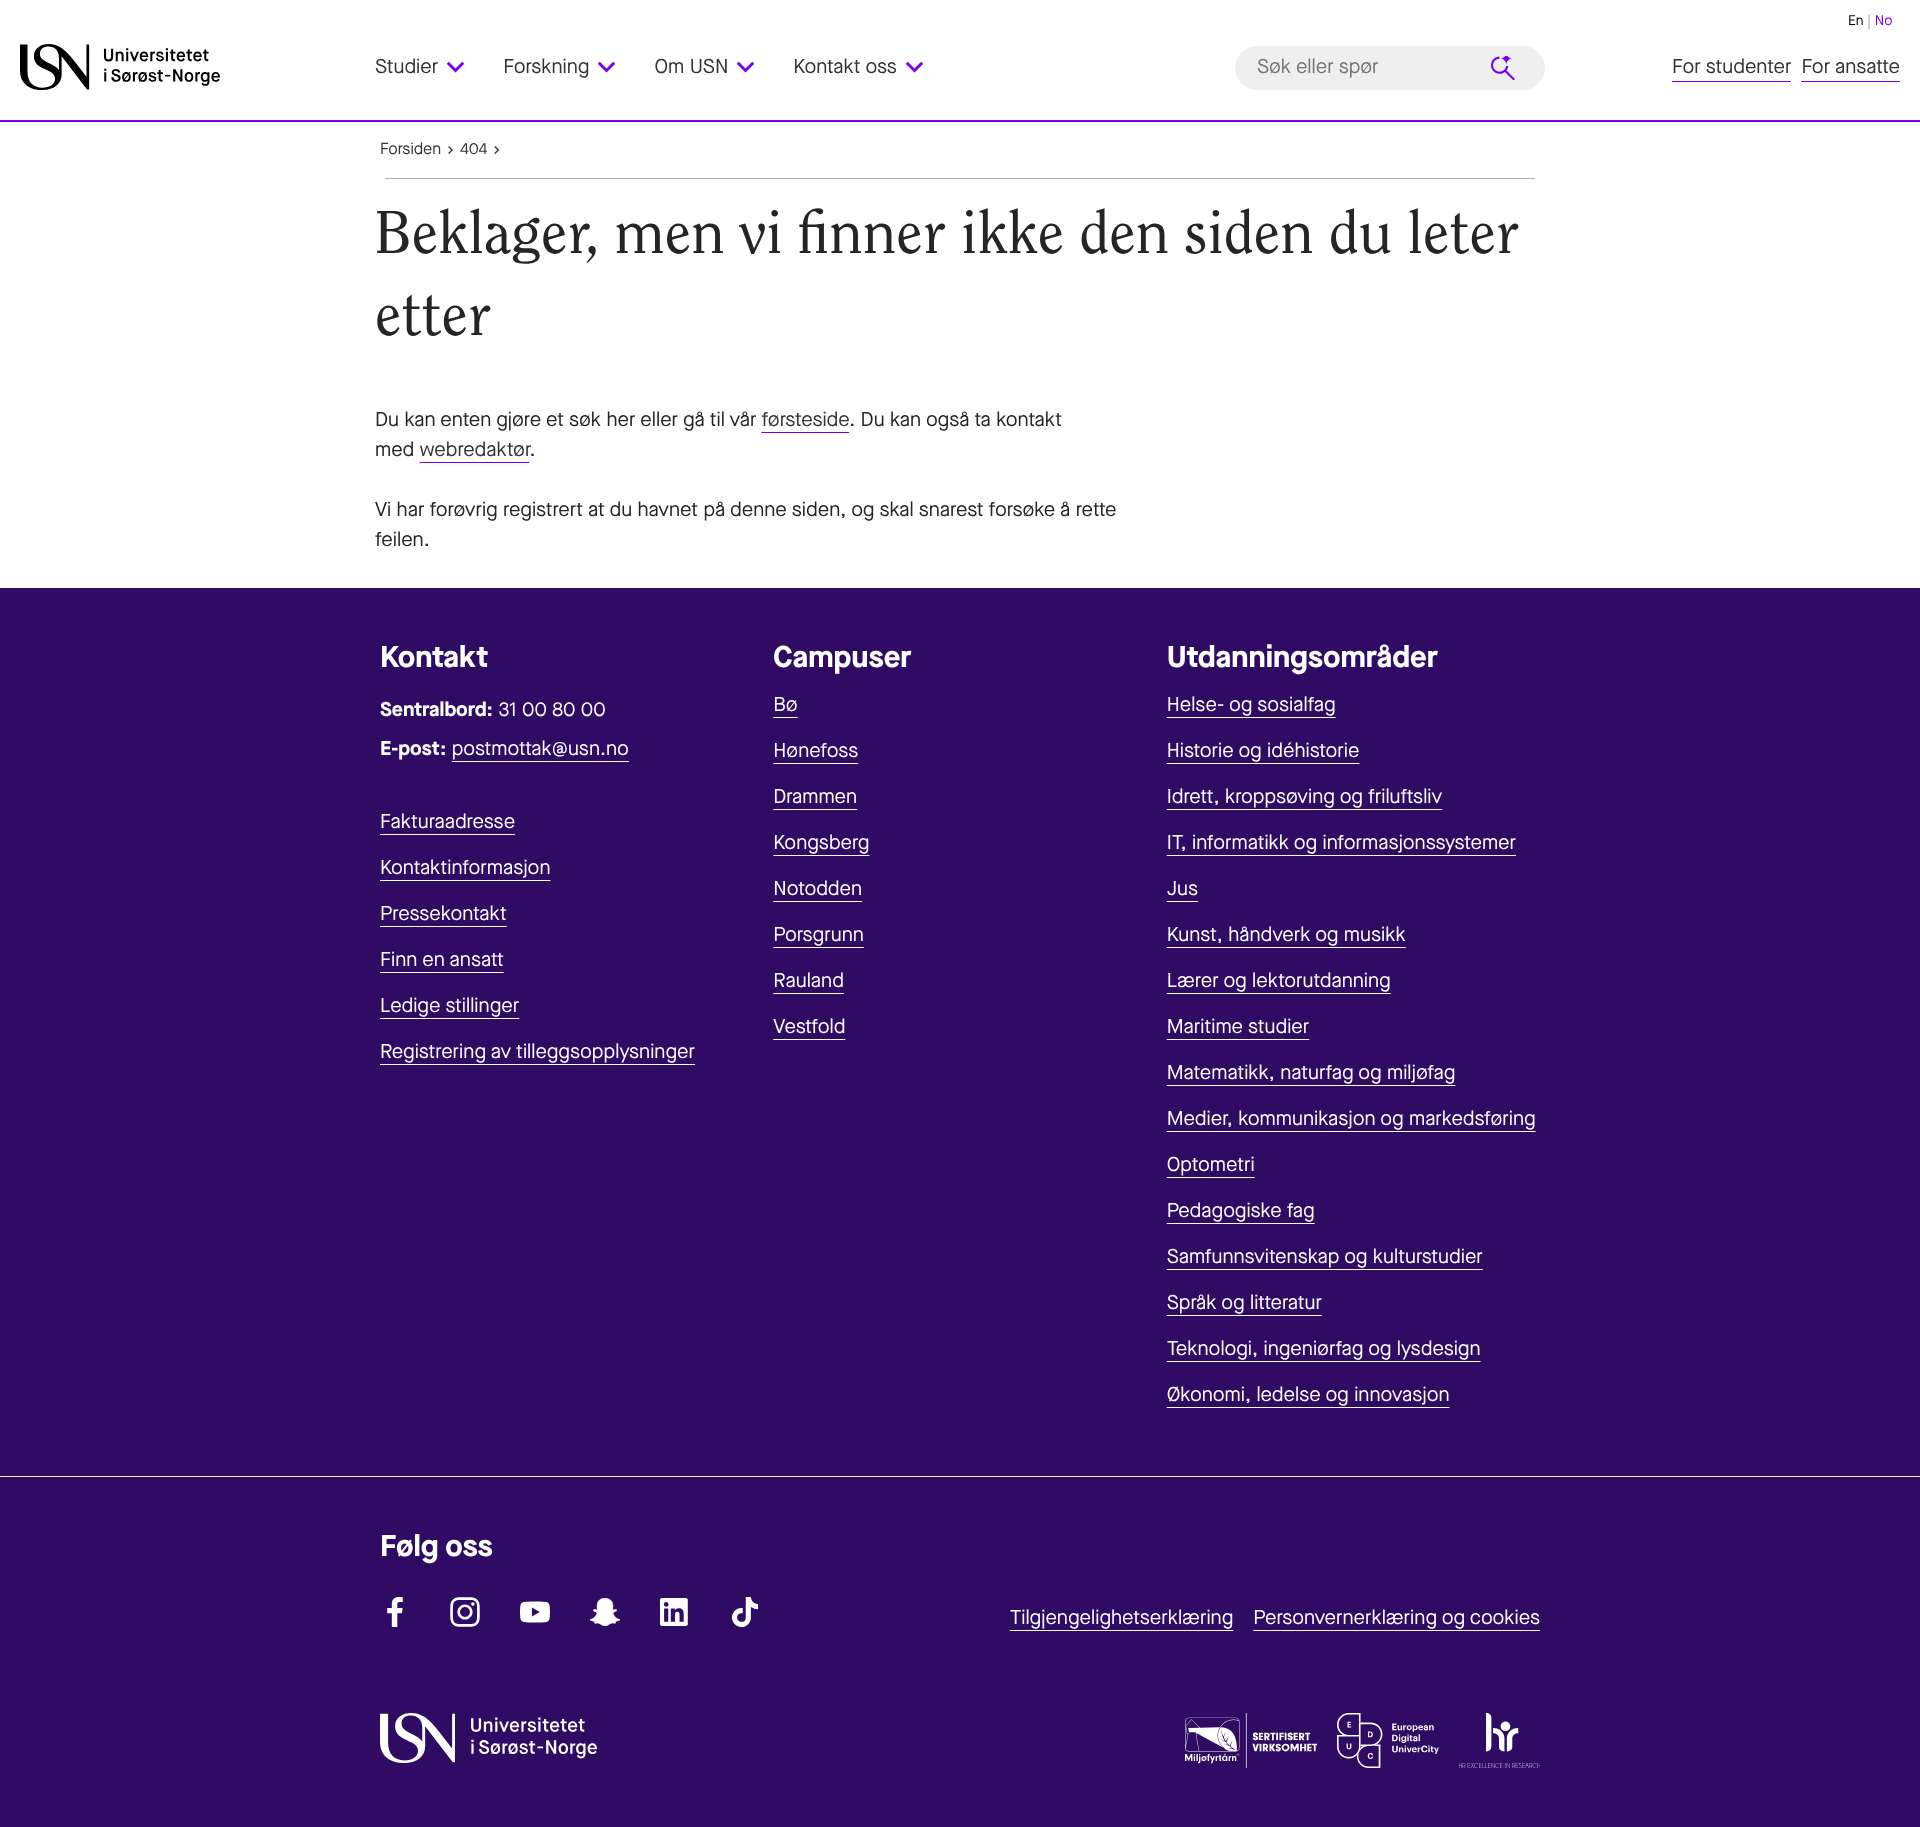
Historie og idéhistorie (1263, 750)
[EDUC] (1388, 1745)
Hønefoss (815, 750)
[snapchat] (605, 1612)
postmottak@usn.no (540, 748)
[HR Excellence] (1499, 1745)
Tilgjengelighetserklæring (1121, 1617)
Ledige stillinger (449, 1005)
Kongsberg (821, 842)
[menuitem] (431, 67)
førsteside (805, 419)
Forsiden (410, 149)
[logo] (192, 67)
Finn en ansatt (442, 959)
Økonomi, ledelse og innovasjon (1308, 1394)
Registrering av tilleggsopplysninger (537, 1051)
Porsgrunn (818, 934)
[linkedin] (675, 1612)
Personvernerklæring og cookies (1396, 1617)
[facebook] (395, 1612)
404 (473, 149)
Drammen (815, 796)
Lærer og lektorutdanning (1279, 980)
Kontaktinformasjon (465, 867)
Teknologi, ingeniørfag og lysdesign (1324, 1348)
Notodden (817, 888)
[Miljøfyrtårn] (1251, 1745)
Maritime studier (1238, 1026)
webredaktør (475, 449)
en (1856, 20)
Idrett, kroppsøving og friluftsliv (1305, 796)
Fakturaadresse (447, 821)
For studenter (1731, 67)
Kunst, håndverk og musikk (1286, 934)
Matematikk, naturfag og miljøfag (1311, 1072)
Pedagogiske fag (1241, 1210)
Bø (785, 704)
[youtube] (535, 1612)
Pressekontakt (443, 913)
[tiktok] (745, 1612)
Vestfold (809, 1026)
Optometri (1211, 1164)
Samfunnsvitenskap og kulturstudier (1325, 1256)
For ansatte (1850, 67)
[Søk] (1503, 68)
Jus (1182, 888)
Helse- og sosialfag (1251, 704)
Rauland (808, 980)
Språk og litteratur (1244, 1302)
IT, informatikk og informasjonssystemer (1341, 842)
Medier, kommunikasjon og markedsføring (1351, 1118)
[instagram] (465, 1612)
